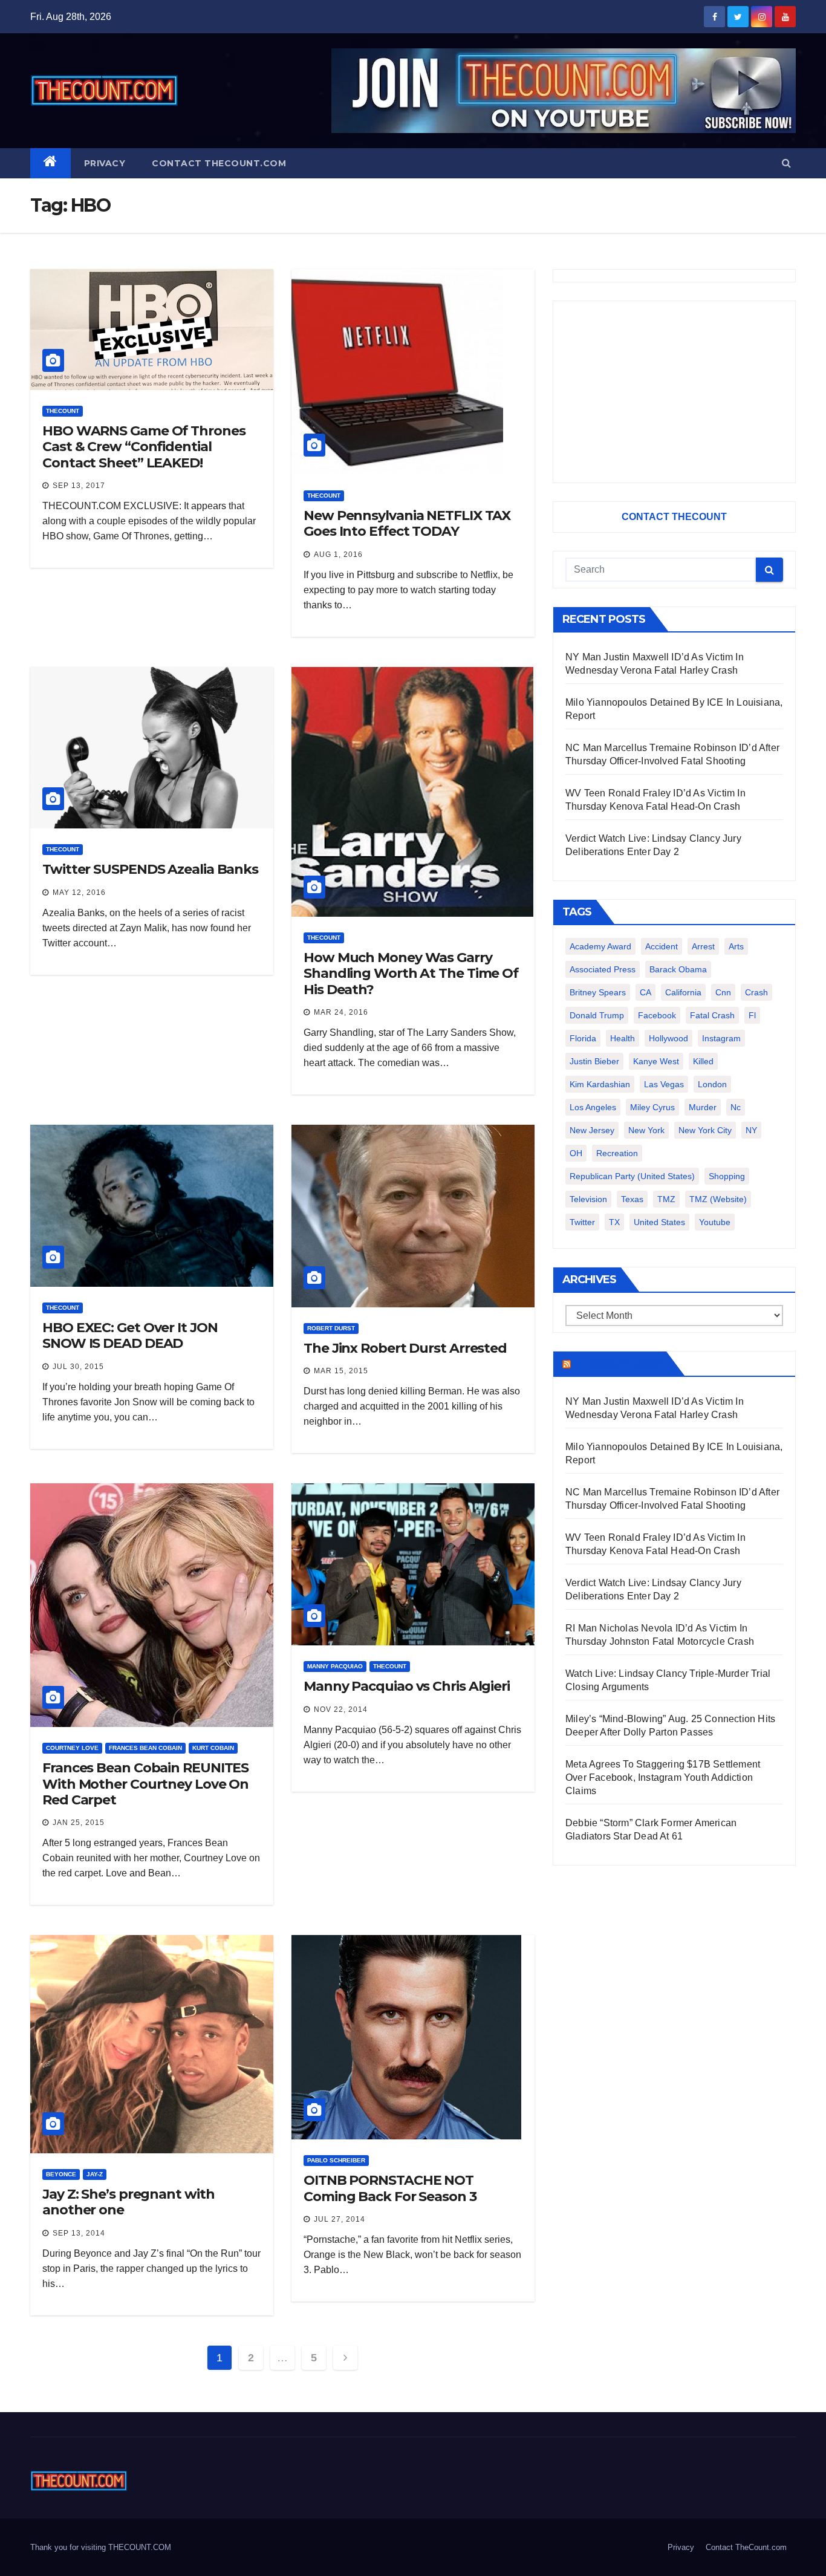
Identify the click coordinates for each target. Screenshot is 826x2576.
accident (662, 946)
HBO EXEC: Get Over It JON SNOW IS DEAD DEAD (130, 1335)
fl (752, 1015)
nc (736, 1107)
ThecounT (63, 411)
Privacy (105, 163)
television (588, 1199)
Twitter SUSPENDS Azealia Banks (150, 869)
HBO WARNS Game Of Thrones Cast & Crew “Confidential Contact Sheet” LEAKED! (144, 447)
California (683, 992)
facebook (657, 1015)
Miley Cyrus (652, 1107)
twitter (582, 1222)
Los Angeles (593, 1107)
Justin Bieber (594, 1061)
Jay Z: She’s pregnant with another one (128, 2202)
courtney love (72, 1748)
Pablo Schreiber (336, 2160)
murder (703, 1107)
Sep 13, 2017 (79, 486)
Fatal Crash (712, 1015)
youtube (715, 1222)
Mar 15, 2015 (341, 1371)
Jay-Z (95, 2174)
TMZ (666, 1199)
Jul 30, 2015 (78, 1367)
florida (583, 1038)
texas (632, 1199)
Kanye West (656, 1061)
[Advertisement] (674, 392)
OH (576, 1153)
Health (623, 1038)
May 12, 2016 (79, 893)
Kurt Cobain (213, 1748)
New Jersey (592, 1130)
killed (703, 1061)
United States (659, 1222)
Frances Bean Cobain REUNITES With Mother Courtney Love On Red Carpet (145, 1784)
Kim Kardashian (600, 1084)
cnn (723, 992)
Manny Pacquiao (335, 1666)
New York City (705, 1130)
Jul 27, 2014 (340, 2219)
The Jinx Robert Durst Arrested (405, 1348)
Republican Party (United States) (632, 1176)
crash (756, 992)
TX (614, 1222)
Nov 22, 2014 (341, 1709)
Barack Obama (678, 969)
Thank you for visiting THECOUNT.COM (101, 2547)
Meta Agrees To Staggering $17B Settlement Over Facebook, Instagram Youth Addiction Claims (663, 1778)
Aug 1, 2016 (338, 555)
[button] (786, 163)
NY (751, 1130)
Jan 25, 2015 (79, 1823)
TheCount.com (617, 1364)
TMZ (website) (718, 1199)
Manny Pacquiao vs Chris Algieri (407, 1686)
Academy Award (600, 946)
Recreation (617, 1153)
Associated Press (603, 969)
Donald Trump (597, 1015)
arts (736, 946)
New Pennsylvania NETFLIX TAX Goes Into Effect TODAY (407, 523)
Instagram (721, 1038)
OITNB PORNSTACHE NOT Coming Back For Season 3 (390, 2188)
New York (646, 1130)
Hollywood (668, 1038)
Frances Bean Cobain (145, 1748)
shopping (727, 1176)
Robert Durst (331, 1328)
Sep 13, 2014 (79, 2233)
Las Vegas (664, 1084)
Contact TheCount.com (219, 163)
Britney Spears (598, 992)
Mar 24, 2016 (341, 1012)
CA (646, 992)
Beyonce (61, 2174)
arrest (703, 946)
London (712, 1084)
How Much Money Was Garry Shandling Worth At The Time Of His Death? (411, 974)
